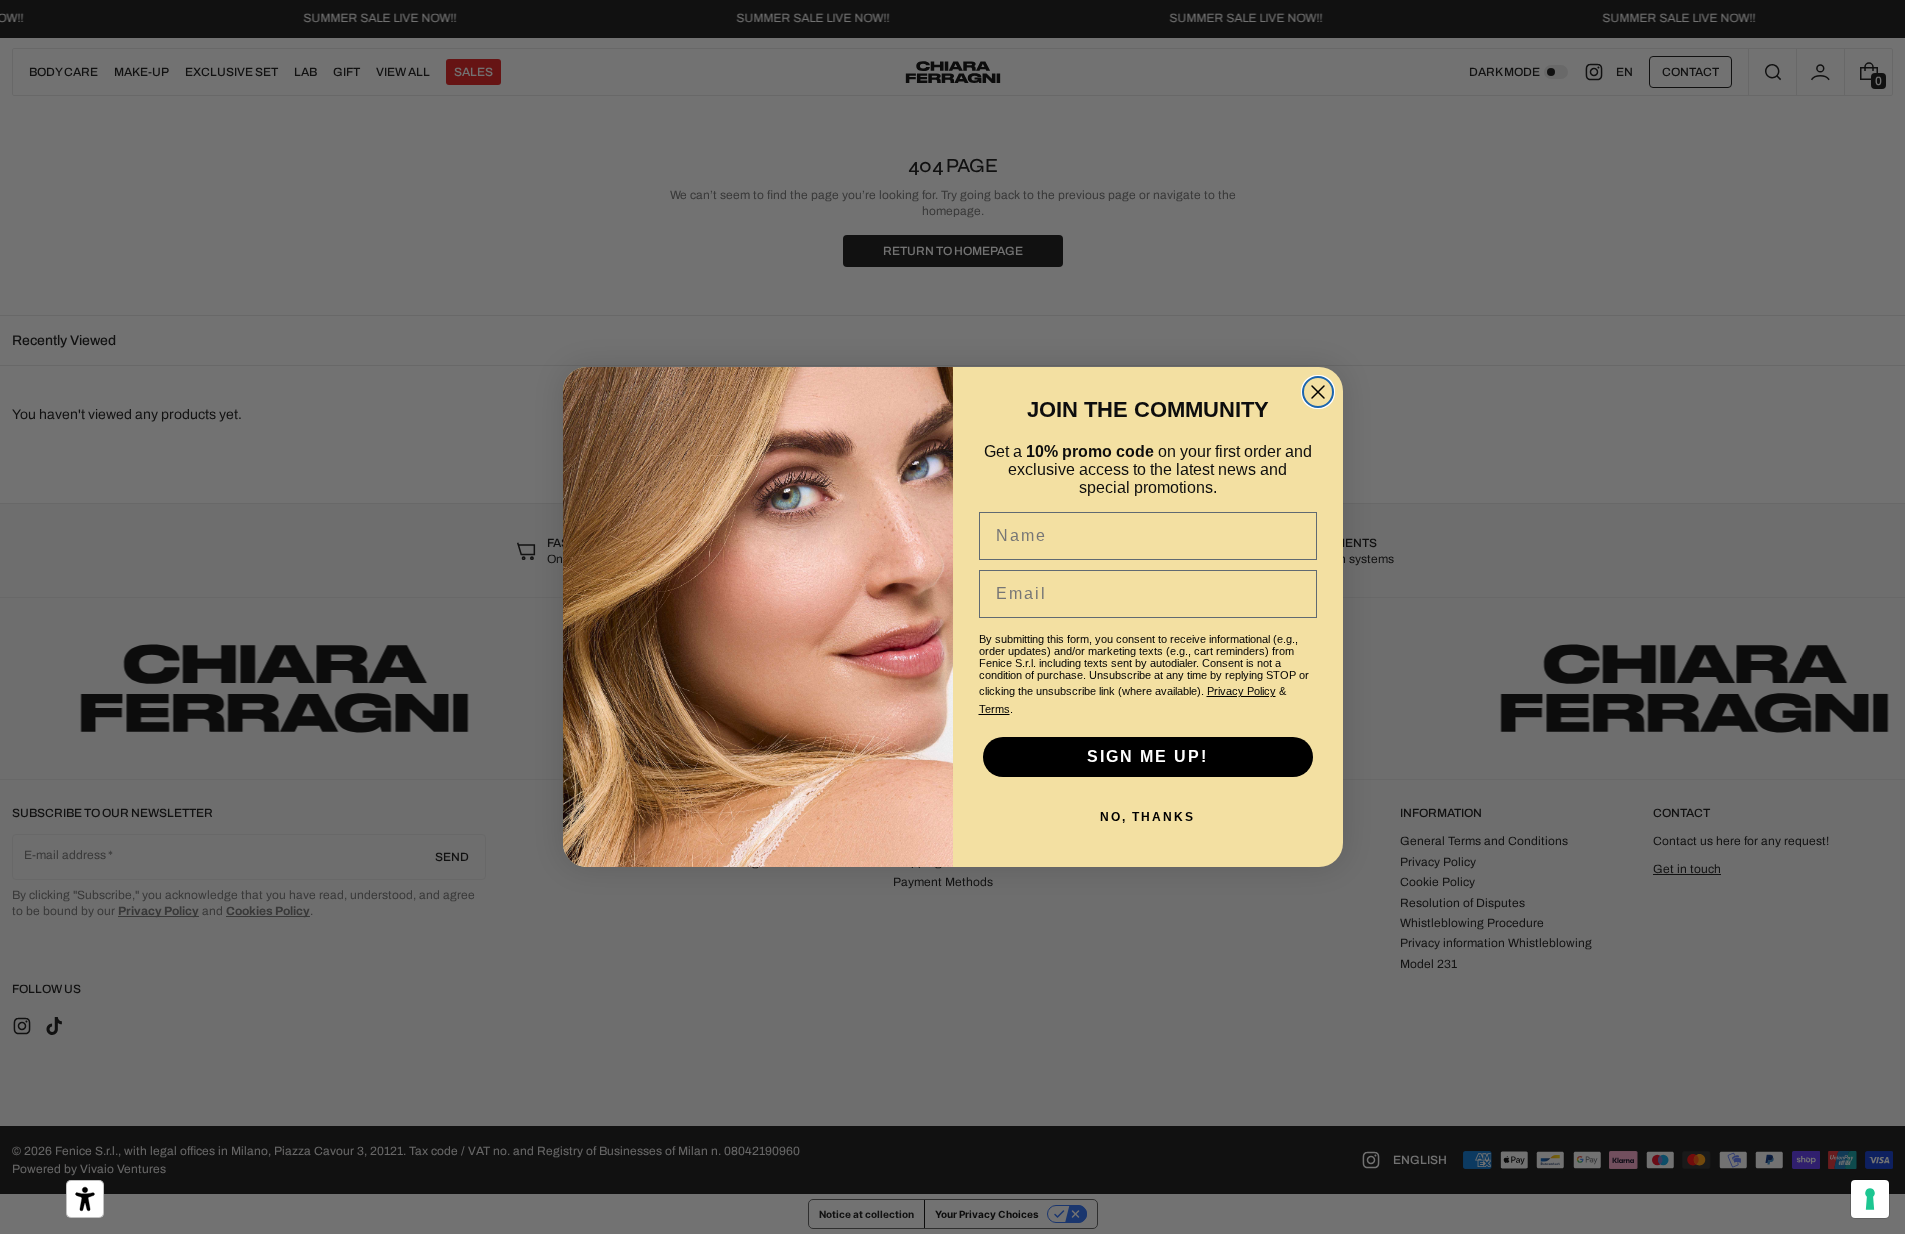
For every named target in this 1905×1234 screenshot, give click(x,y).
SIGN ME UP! (1147, 756)
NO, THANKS (1147, 817)
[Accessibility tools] (85, 1199)
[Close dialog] (1318, 392)
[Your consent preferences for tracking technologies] (1870, 1199)
